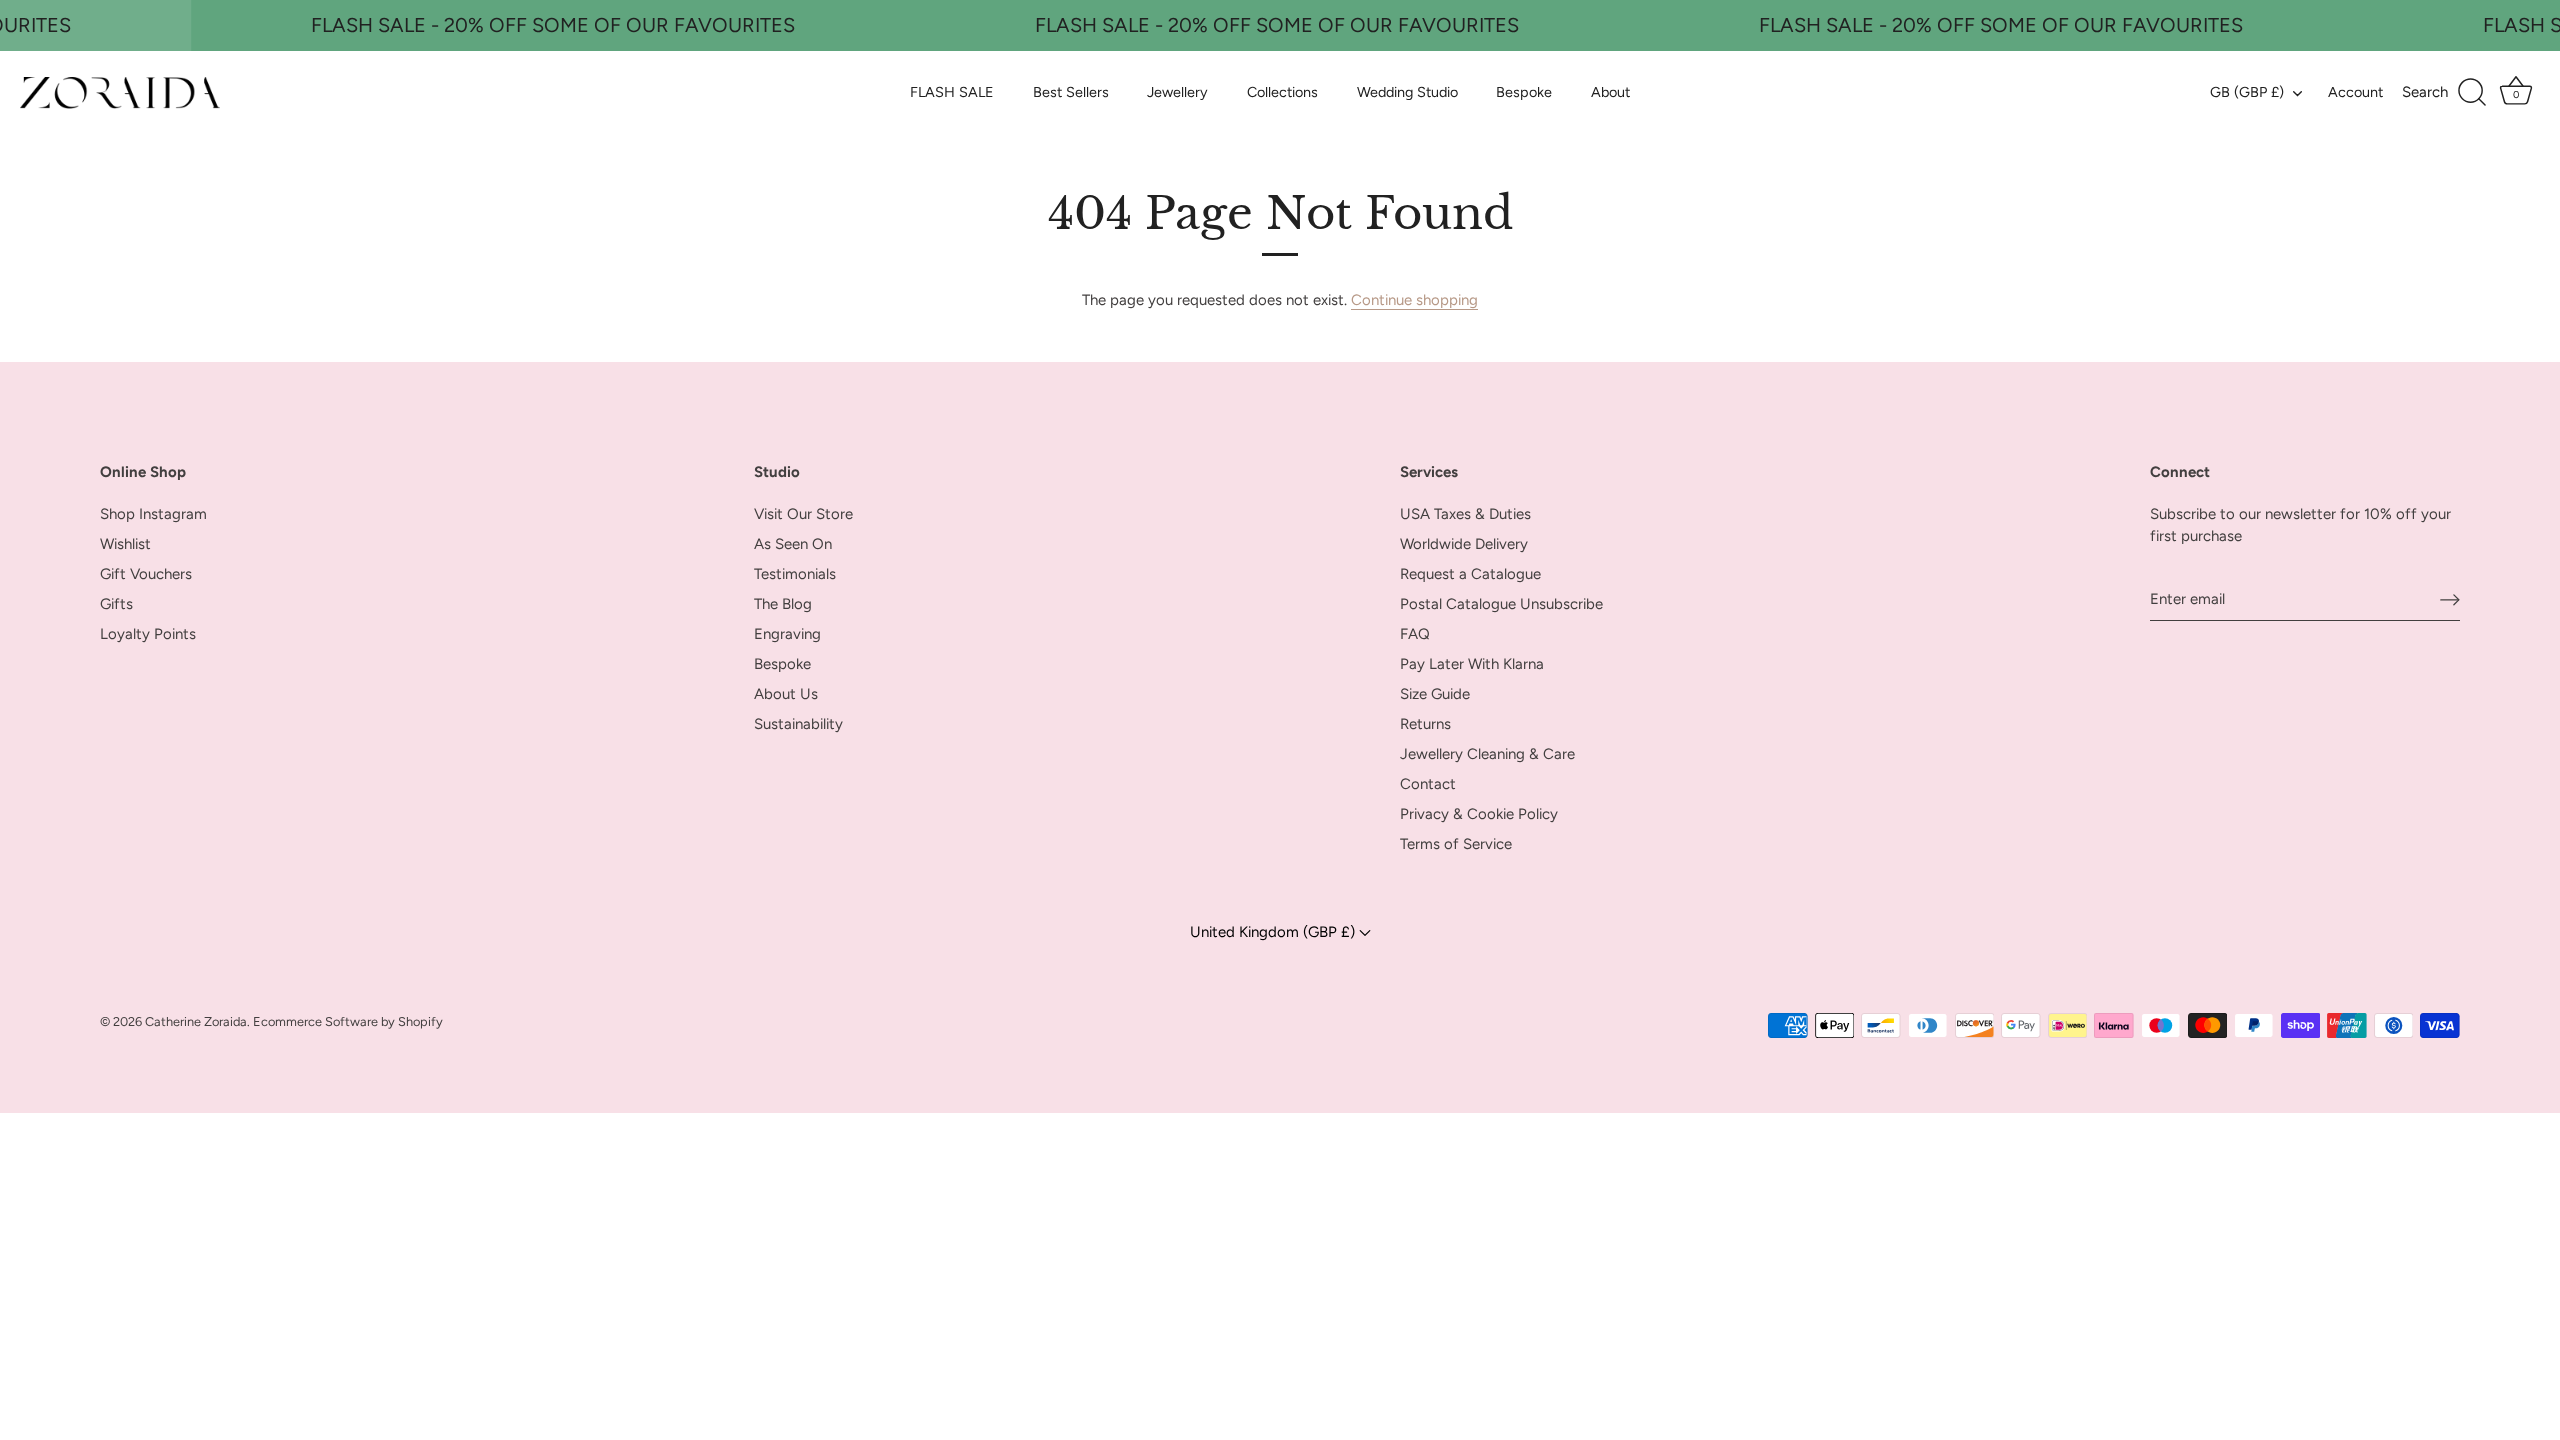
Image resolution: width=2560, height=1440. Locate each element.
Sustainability (798, 724)
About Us (786, 694)
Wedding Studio (1407, 92)
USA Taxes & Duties (1465, 514)
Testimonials (795, 574)
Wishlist (125, 544)
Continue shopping (1414, 300)
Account (2355, 92)
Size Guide (1435, 694)
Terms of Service (1456, 844)
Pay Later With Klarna (1472, 664)
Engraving (787, 634)
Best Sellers (1071, 92)
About (1610, 92)
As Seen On (793, 544)
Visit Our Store (803, 514)
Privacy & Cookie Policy (1479, 814)
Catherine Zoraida (196, 1021)
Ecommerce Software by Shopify (348, 1021)
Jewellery (1177, 92)
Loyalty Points (148, 634)
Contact (1428, 784)
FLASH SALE (952, 92)
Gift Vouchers (146, 574)
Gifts (116, 604)
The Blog (783, 604)
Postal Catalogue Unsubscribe (1501, 604)
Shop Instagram (153, 514)
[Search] (2444, 93)
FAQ (1415, 634)
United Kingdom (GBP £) (1274, 932)
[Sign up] (2450, 599)
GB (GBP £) (2247, 92)
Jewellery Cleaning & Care (1487, 754)
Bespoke (1524, 92)
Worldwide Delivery (1464, 544)
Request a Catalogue (1470, 574)
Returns (1425, 724)
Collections (1282, 92)
